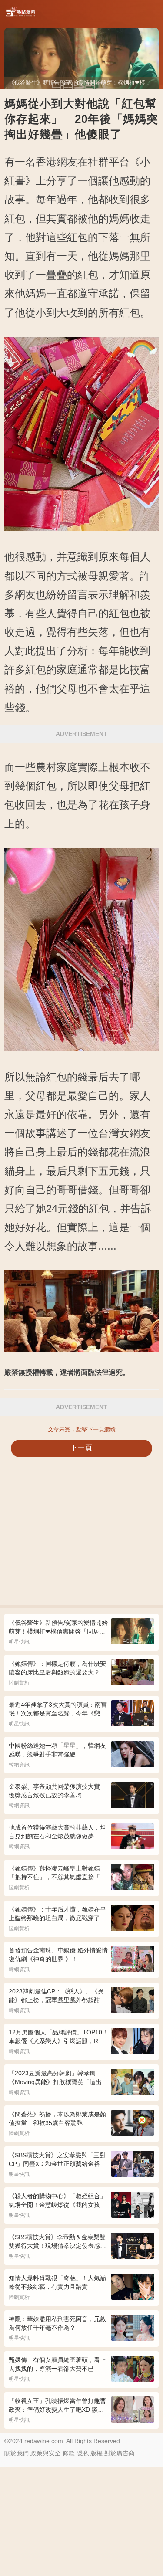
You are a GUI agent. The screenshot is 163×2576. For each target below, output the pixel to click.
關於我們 (17, 2453)
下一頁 (81, 1448)
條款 (69, 2453)
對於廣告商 (120, 2453)
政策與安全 (46, 2453)
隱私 (83, 2453)
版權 (96, 2453)
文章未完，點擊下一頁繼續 (82, 1429)
